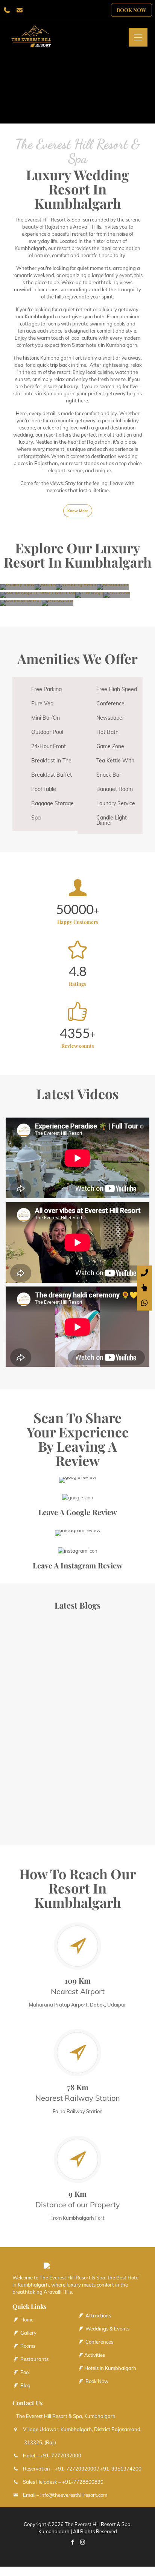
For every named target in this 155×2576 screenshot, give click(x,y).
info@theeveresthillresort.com (74, 2495)
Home (26, 2320)
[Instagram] (83, 2542)
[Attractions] (58, 603)
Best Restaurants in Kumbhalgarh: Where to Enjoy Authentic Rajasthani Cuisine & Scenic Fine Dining (41, 1729)
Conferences (99, 2342)
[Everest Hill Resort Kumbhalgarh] (41, 39)
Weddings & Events (107, 2329)
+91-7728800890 (83, 2482)
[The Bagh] (89, 595)
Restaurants (34, 2359)
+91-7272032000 (61, 2455)
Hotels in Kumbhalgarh (110, 2368)
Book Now (96, 2381)
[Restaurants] (113, 587)
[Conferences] (21, 603)
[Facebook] (72, 2542)
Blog (25, 2385)
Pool (24, 2372)
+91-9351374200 (121, 2469)
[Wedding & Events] (76, 587)
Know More (78, 511)
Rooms (27, 2346)
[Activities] (117, 595)
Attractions (98, 2315)
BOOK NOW (131, 10)
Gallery (28, 2333)
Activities (95, 2355)
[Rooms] (45, 587)
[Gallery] (17, 587)
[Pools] (38, 595)
